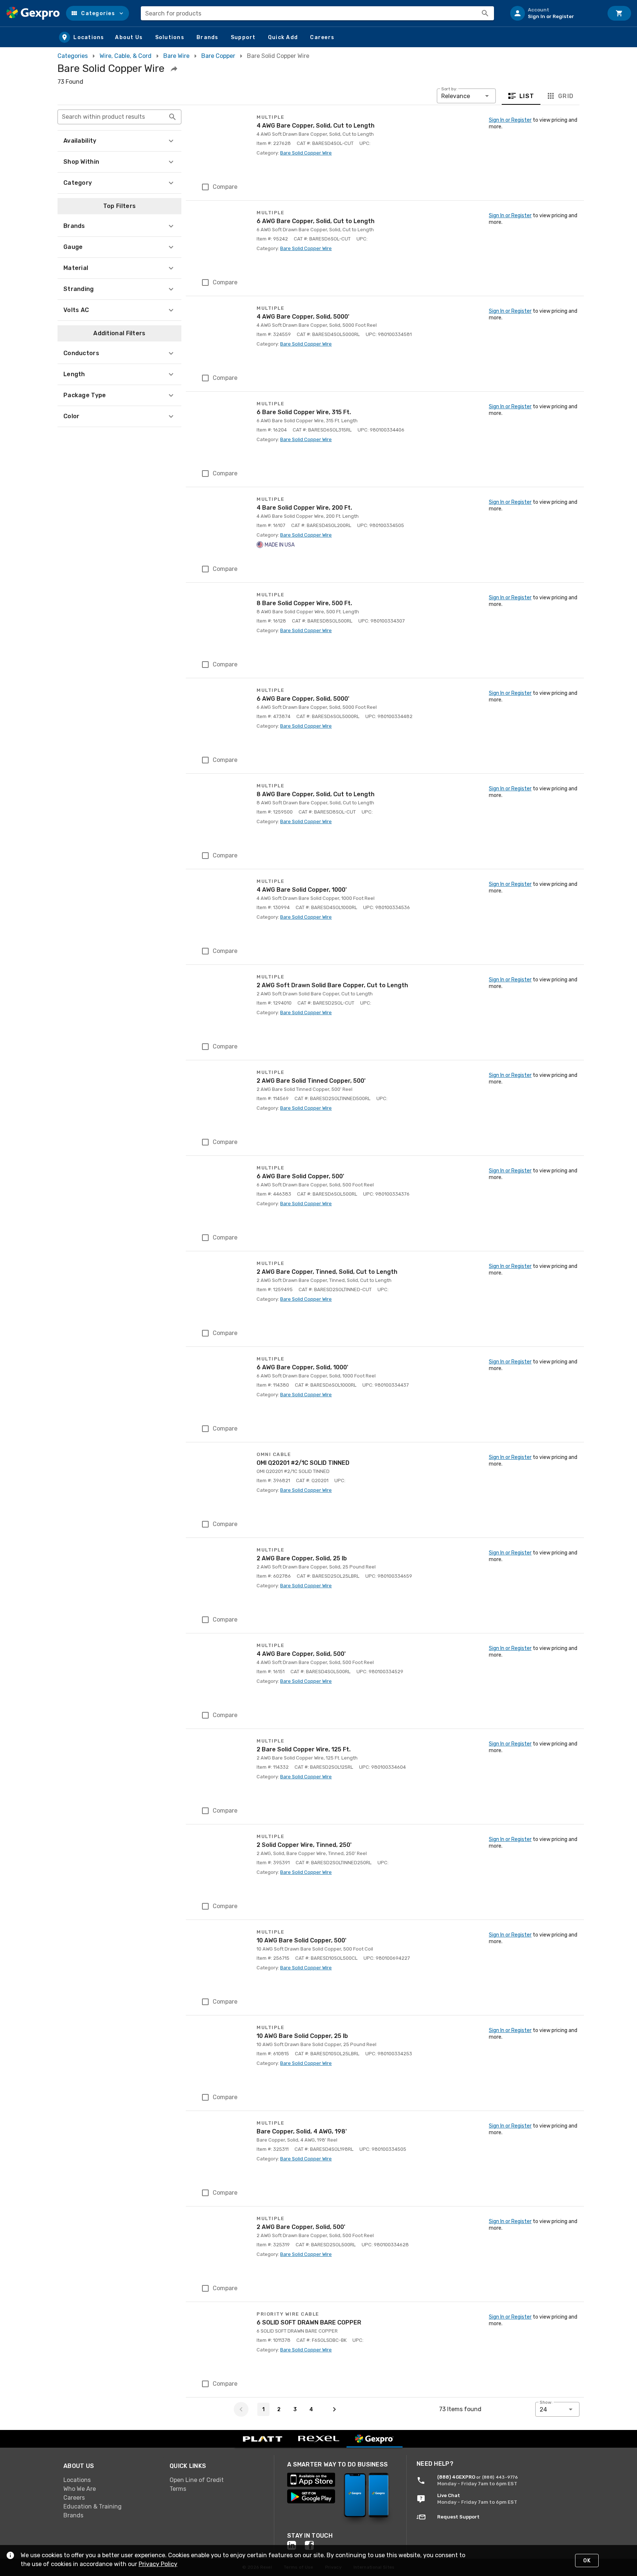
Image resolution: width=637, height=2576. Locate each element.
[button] (98, 13)
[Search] (485, 13)
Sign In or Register (510, 120)
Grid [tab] (566, 96)
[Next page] (334, 2409)
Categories (73, 56)
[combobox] (317, 13)
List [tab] (527, 96)
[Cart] (619, 13)
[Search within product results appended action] (173, 117)
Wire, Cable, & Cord (126, 56)
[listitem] (554, 13)
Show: (546, 2402)
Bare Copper (218, 56)
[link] (111, 2480)
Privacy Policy (158, 2564)
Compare (225, 187)
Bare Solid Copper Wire (306, 153)
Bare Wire (176, 56)
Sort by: (449, 89)
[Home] (33, 13)
